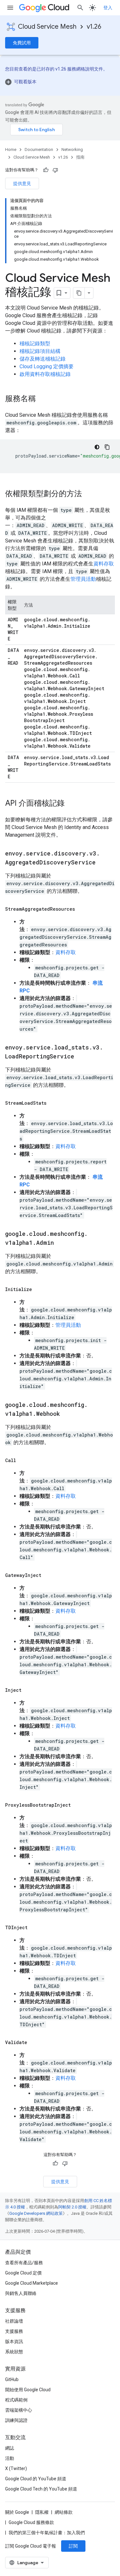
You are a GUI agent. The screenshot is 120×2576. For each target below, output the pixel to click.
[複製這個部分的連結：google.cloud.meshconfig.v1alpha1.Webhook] (66, 1414)
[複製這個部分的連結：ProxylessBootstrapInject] (77, 1805)
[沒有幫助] (55, 170)
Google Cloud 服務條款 (31, 2522)
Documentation (39, 149)
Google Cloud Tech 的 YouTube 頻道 (41, 2489)
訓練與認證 (16, 2420)
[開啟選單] (10, 8)
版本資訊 (14, 2341)
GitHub (12, 2379)
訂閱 (73, 2546)
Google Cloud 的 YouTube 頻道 (36, 2479)
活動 (10, 2458)
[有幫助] (46, 170)
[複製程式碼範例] (107, 447)
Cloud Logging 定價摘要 (47, 366)
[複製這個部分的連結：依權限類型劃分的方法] (88, 494)
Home (11, 149)
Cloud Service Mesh (47, 27)
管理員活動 (83, 579)
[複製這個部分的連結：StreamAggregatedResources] (81, 909)
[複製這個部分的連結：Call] (22, 1460)
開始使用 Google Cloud (28, 2390)
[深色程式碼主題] (97, 447)
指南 (80, 157)
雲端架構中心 (19, 2410)
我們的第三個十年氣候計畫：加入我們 (47, 2533)
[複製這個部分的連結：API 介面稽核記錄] (71, 804)
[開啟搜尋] (80, 8)
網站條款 (64, 2512)
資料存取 (104, 564)
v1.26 (94, 27)
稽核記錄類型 (35, 343)
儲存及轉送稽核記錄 (43, 359)
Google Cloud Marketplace (32, 2283)
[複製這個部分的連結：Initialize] (38, 1289)
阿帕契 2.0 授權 (72, 2207)
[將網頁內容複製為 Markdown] (79, 293)
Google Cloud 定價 (23, 2273)
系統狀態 (14, 2352)
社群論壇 (14, 2321)
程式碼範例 (16, 2400)
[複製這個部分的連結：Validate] (34, 2042)
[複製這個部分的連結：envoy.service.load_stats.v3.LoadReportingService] (81, 1057)
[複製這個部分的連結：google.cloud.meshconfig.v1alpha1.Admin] (60, 1243)
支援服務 (14, 2331)
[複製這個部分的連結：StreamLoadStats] (53, 1103)
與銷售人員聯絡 (21, 2293)
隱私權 (42, 2512)
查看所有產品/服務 (24, 2263)
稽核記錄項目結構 (40, 351)
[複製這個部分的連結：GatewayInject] (48, 1575)
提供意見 (22, 183)
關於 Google (17, 2512)
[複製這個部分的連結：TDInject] (34, 1928)
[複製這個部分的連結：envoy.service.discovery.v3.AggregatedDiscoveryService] (102, 863)
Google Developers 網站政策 (36, 2213)
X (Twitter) (16, 2468)
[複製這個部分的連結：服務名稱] (42, 399)
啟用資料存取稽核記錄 (45, 374)
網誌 (10, 2448)
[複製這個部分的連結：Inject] (28, 1690)
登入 (108, 8)
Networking (72, 149)
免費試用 (22, 43)
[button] (60, 82)
